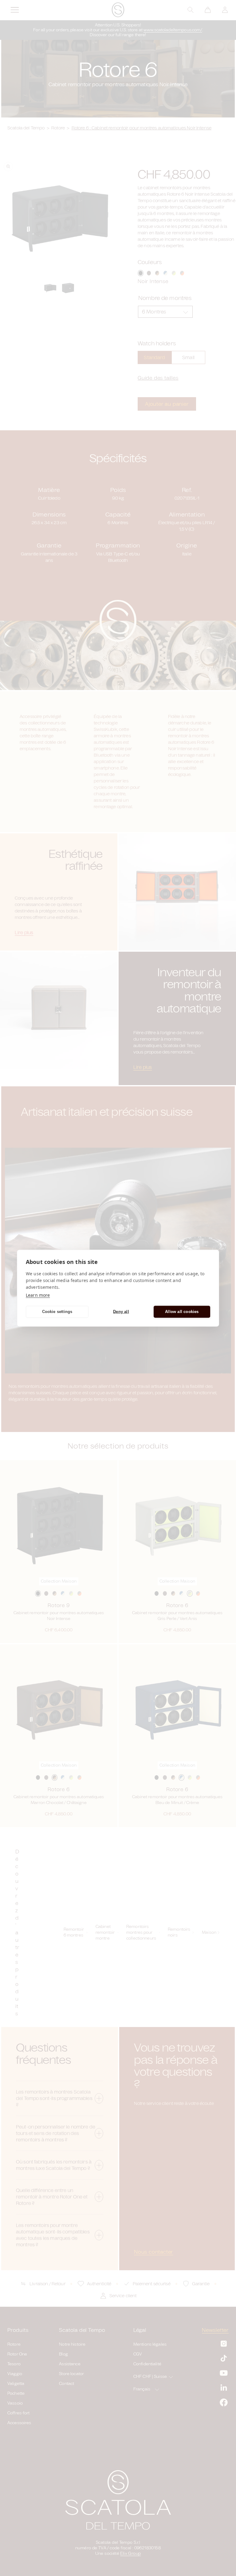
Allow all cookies (182, 1312)
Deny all (121, 1312)
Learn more (38, 1295)
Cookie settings (57, 1312)
